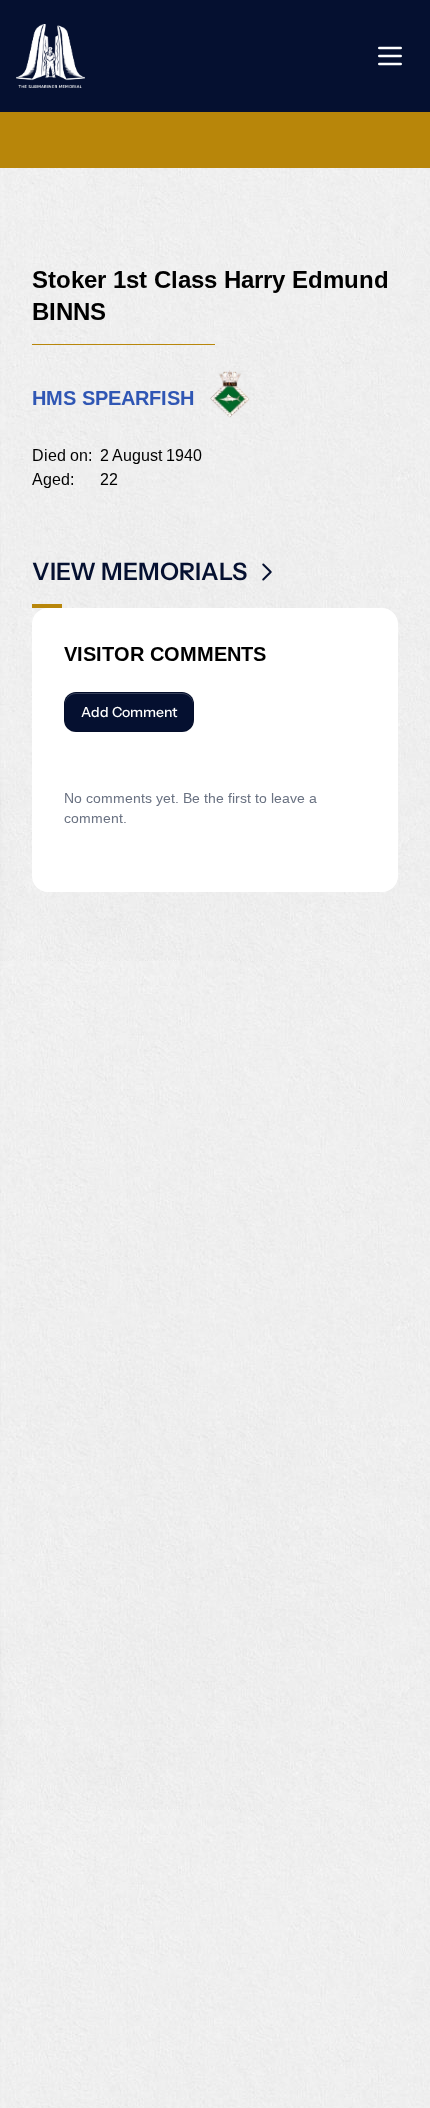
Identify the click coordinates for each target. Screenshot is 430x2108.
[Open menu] (390, 56)
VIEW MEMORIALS (139, 571)
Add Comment (129, 712)
